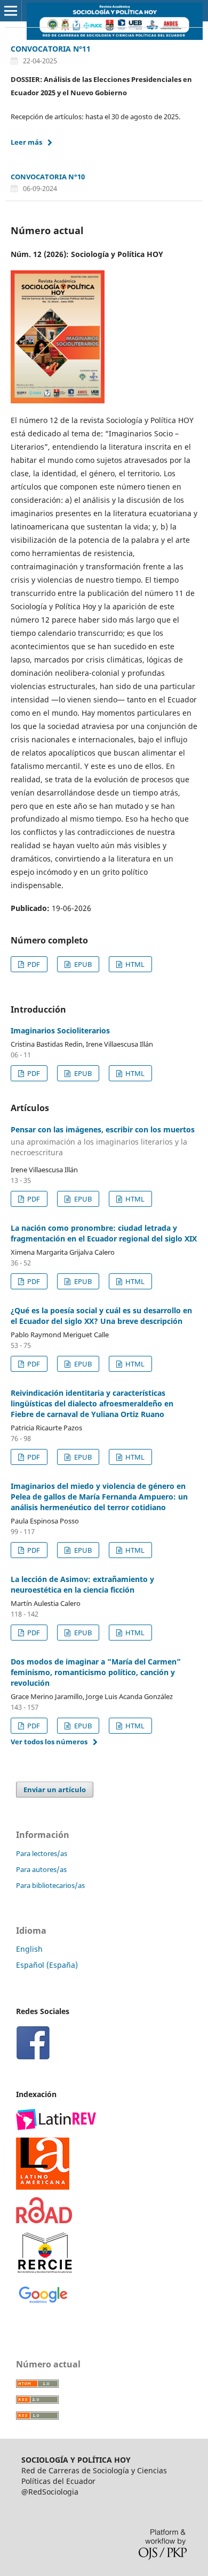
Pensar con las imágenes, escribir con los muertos (103, 1141)
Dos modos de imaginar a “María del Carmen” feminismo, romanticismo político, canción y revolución (96, 1672)
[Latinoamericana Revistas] (43, 2163)
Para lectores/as (42, 1853)
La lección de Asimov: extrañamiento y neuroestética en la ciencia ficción (82, 1584)
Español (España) (47, 1965)
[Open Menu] (11, 11)
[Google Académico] (43, 2293)
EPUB (82, 964)
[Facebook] (33, 2042)
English (29, 1949)
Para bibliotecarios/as (50, 1885)
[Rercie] (45, 2252)
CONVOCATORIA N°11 (51, 49)
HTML (134, 964)
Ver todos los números (49, 1742)
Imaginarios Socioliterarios (60, 1030)
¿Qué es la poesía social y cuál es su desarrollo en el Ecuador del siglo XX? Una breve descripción (101, 1316)
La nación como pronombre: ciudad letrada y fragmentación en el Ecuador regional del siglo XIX (104, 1233)
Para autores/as (41, 1869)
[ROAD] (44, 2209)
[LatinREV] (56, 2119)
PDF (33, 964)
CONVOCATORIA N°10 (48, 177)
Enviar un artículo (55, 1790)
